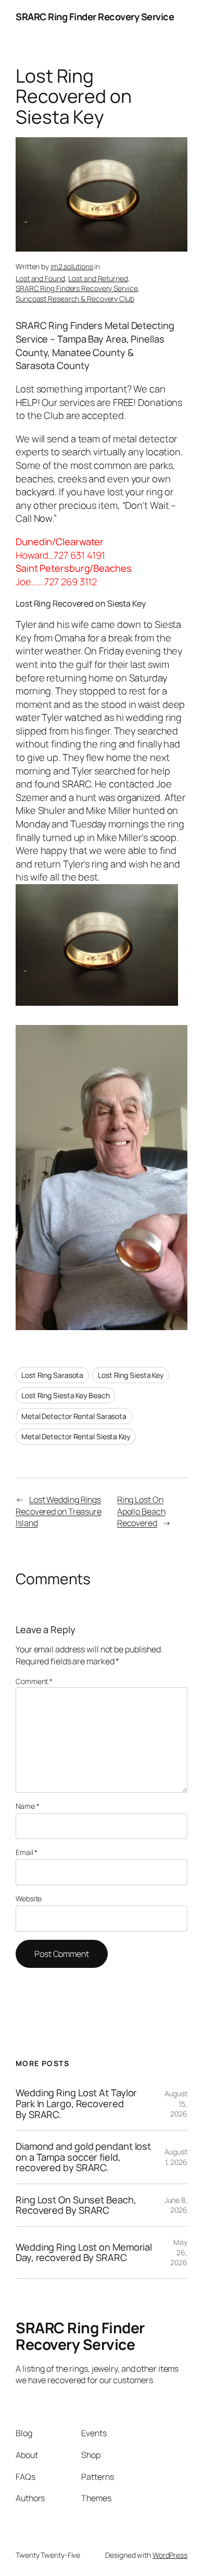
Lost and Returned (98, 278)
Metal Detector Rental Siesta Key (76, 1436)
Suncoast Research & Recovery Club (75, 299)
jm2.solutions (72, 266)
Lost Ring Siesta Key (131, 1375)
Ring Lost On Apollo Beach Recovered (141, 1511)
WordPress (170, 2555)
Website (29, 1898)
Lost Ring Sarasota (52, 1375)
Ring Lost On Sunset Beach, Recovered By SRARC (76, 2205)
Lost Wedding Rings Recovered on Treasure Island (59, 1511)
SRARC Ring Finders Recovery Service (77, 288)
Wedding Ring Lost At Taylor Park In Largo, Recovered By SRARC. (76, 2104)
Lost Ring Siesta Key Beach (65, 1395)
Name (27, 1806)
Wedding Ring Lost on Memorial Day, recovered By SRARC (84, 2252)
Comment (34, 1681)
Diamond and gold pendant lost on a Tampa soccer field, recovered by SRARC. (83, 2157)
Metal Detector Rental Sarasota (74, 1416)
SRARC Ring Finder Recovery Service (95, 17)
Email (27, 1852)
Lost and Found (40, 278)
